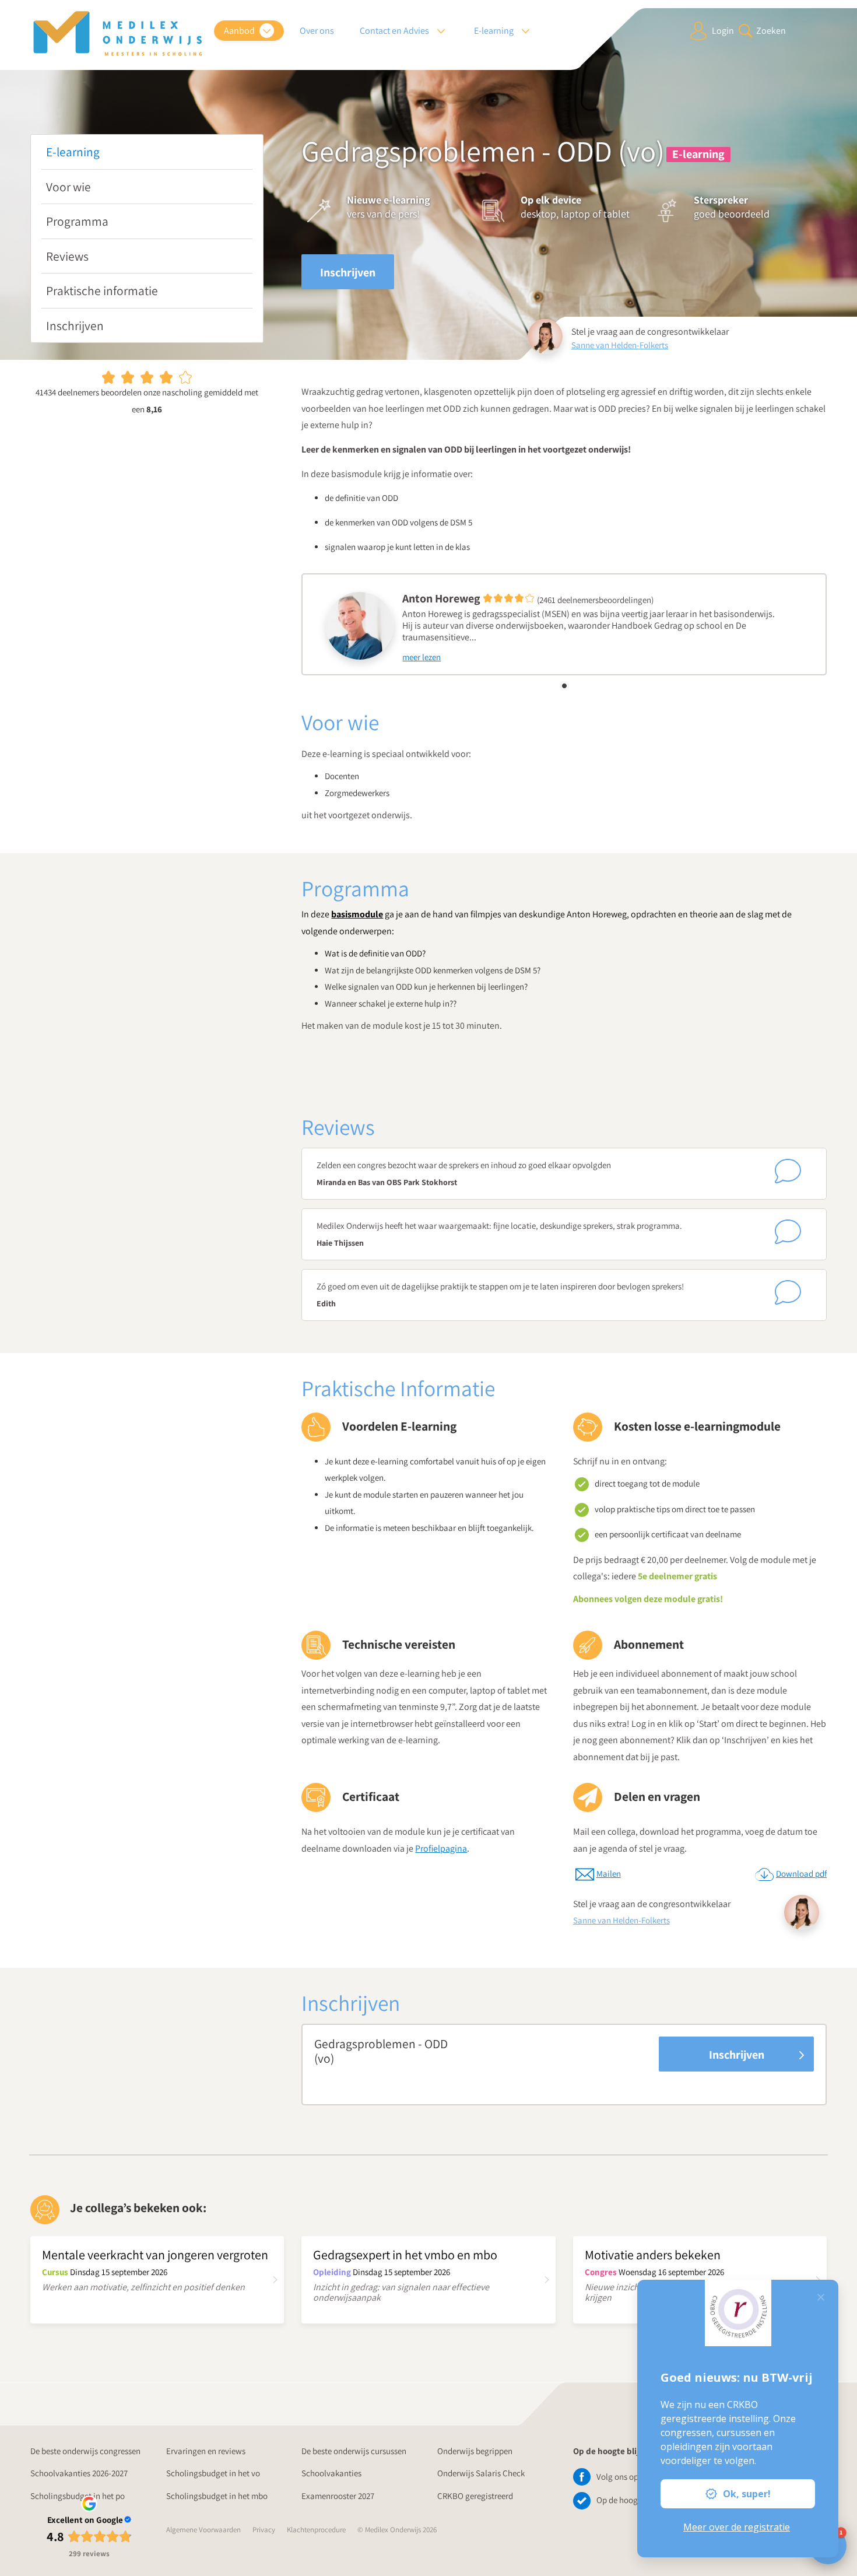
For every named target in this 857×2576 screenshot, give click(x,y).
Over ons (317, 31)
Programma (77, 221)
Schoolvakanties (331, 2473)
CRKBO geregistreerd (475, 2496)
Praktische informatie (102, 290)
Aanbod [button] (240, 31)
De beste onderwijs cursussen (354, 2451)
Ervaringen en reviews (206, 2451)
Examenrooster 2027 (338, 2496)
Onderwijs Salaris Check (481, 2473)
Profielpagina (441, 1848)
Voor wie (69, 187)
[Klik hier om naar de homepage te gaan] (118, 34)
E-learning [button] (495, 31)
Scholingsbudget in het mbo (217, 2496)
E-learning (73, 152)
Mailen (609, 1874)
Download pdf (801, 1874)
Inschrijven (75, 325)
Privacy (264, 2530)
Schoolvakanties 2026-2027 (79, 2473)
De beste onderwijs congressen (85, 2451)
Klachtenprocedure (316, 2530)
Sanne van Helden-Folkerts (620, 345)
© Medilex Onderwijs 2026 (397, 2530)
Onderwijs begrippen (475, 2451)
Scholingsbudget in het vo (213, 2473)
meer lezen (422, 657)
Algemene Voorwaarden (203, 2530)
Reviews (67, 256)
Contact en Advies (395, 31)
